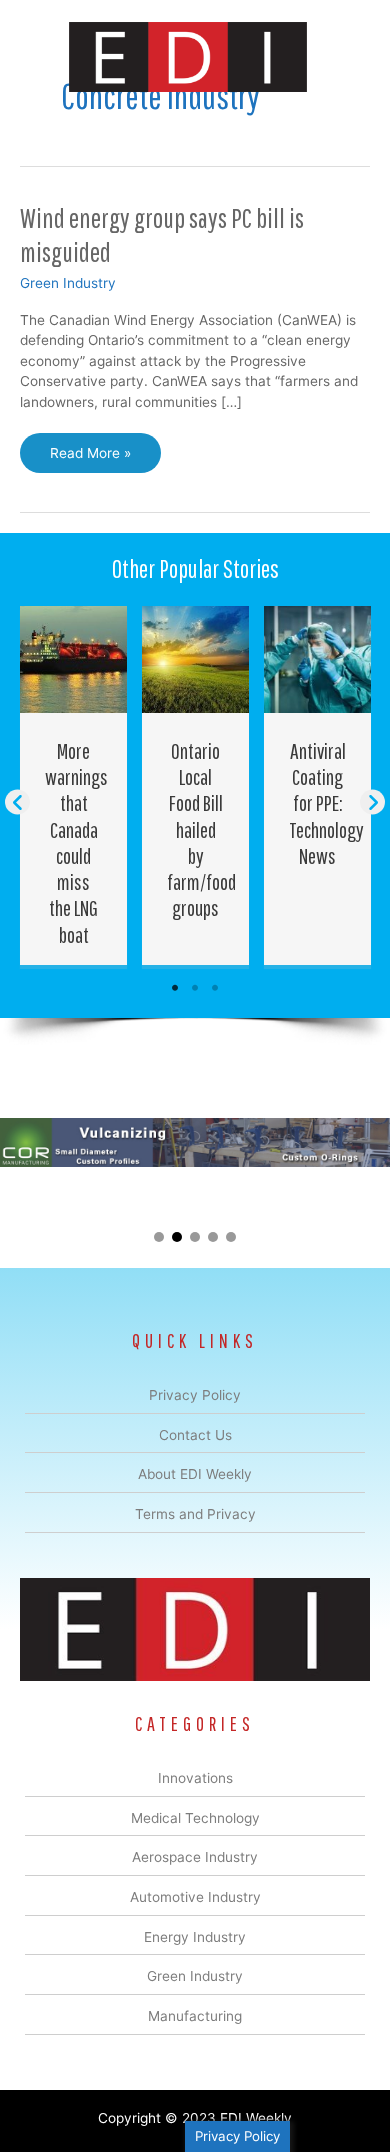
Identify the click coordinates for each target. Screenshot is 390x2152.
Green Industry (68, 283)
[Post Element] (74, 785)
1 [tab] (175, 988)
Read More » (90, 459)
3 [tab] (215, 988)
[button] (17, 801)
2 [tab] (195, 988)
